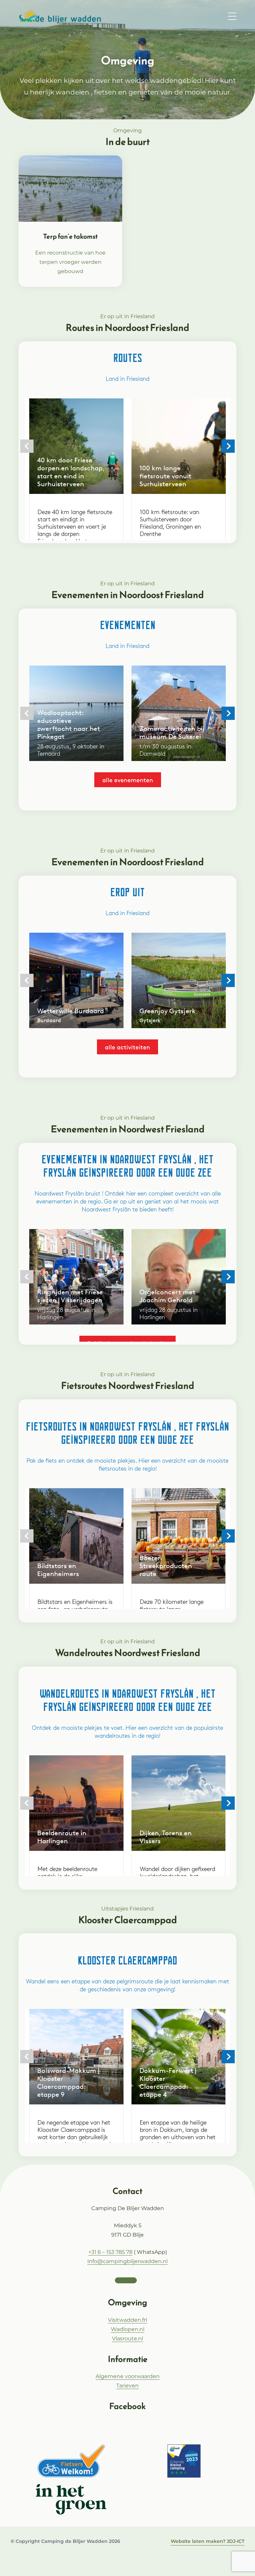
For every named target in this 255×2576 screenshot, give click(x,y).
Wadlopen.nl (128, 2329)
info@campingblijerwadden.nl (127, 2261)
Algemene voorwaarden (128, 2376)
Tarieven (127, 2386)
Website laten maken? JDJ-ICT (208, 2541)
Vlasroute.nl (127, 2339)
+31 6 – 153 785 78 (110, 2252)
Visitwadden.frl (127, 2320)
